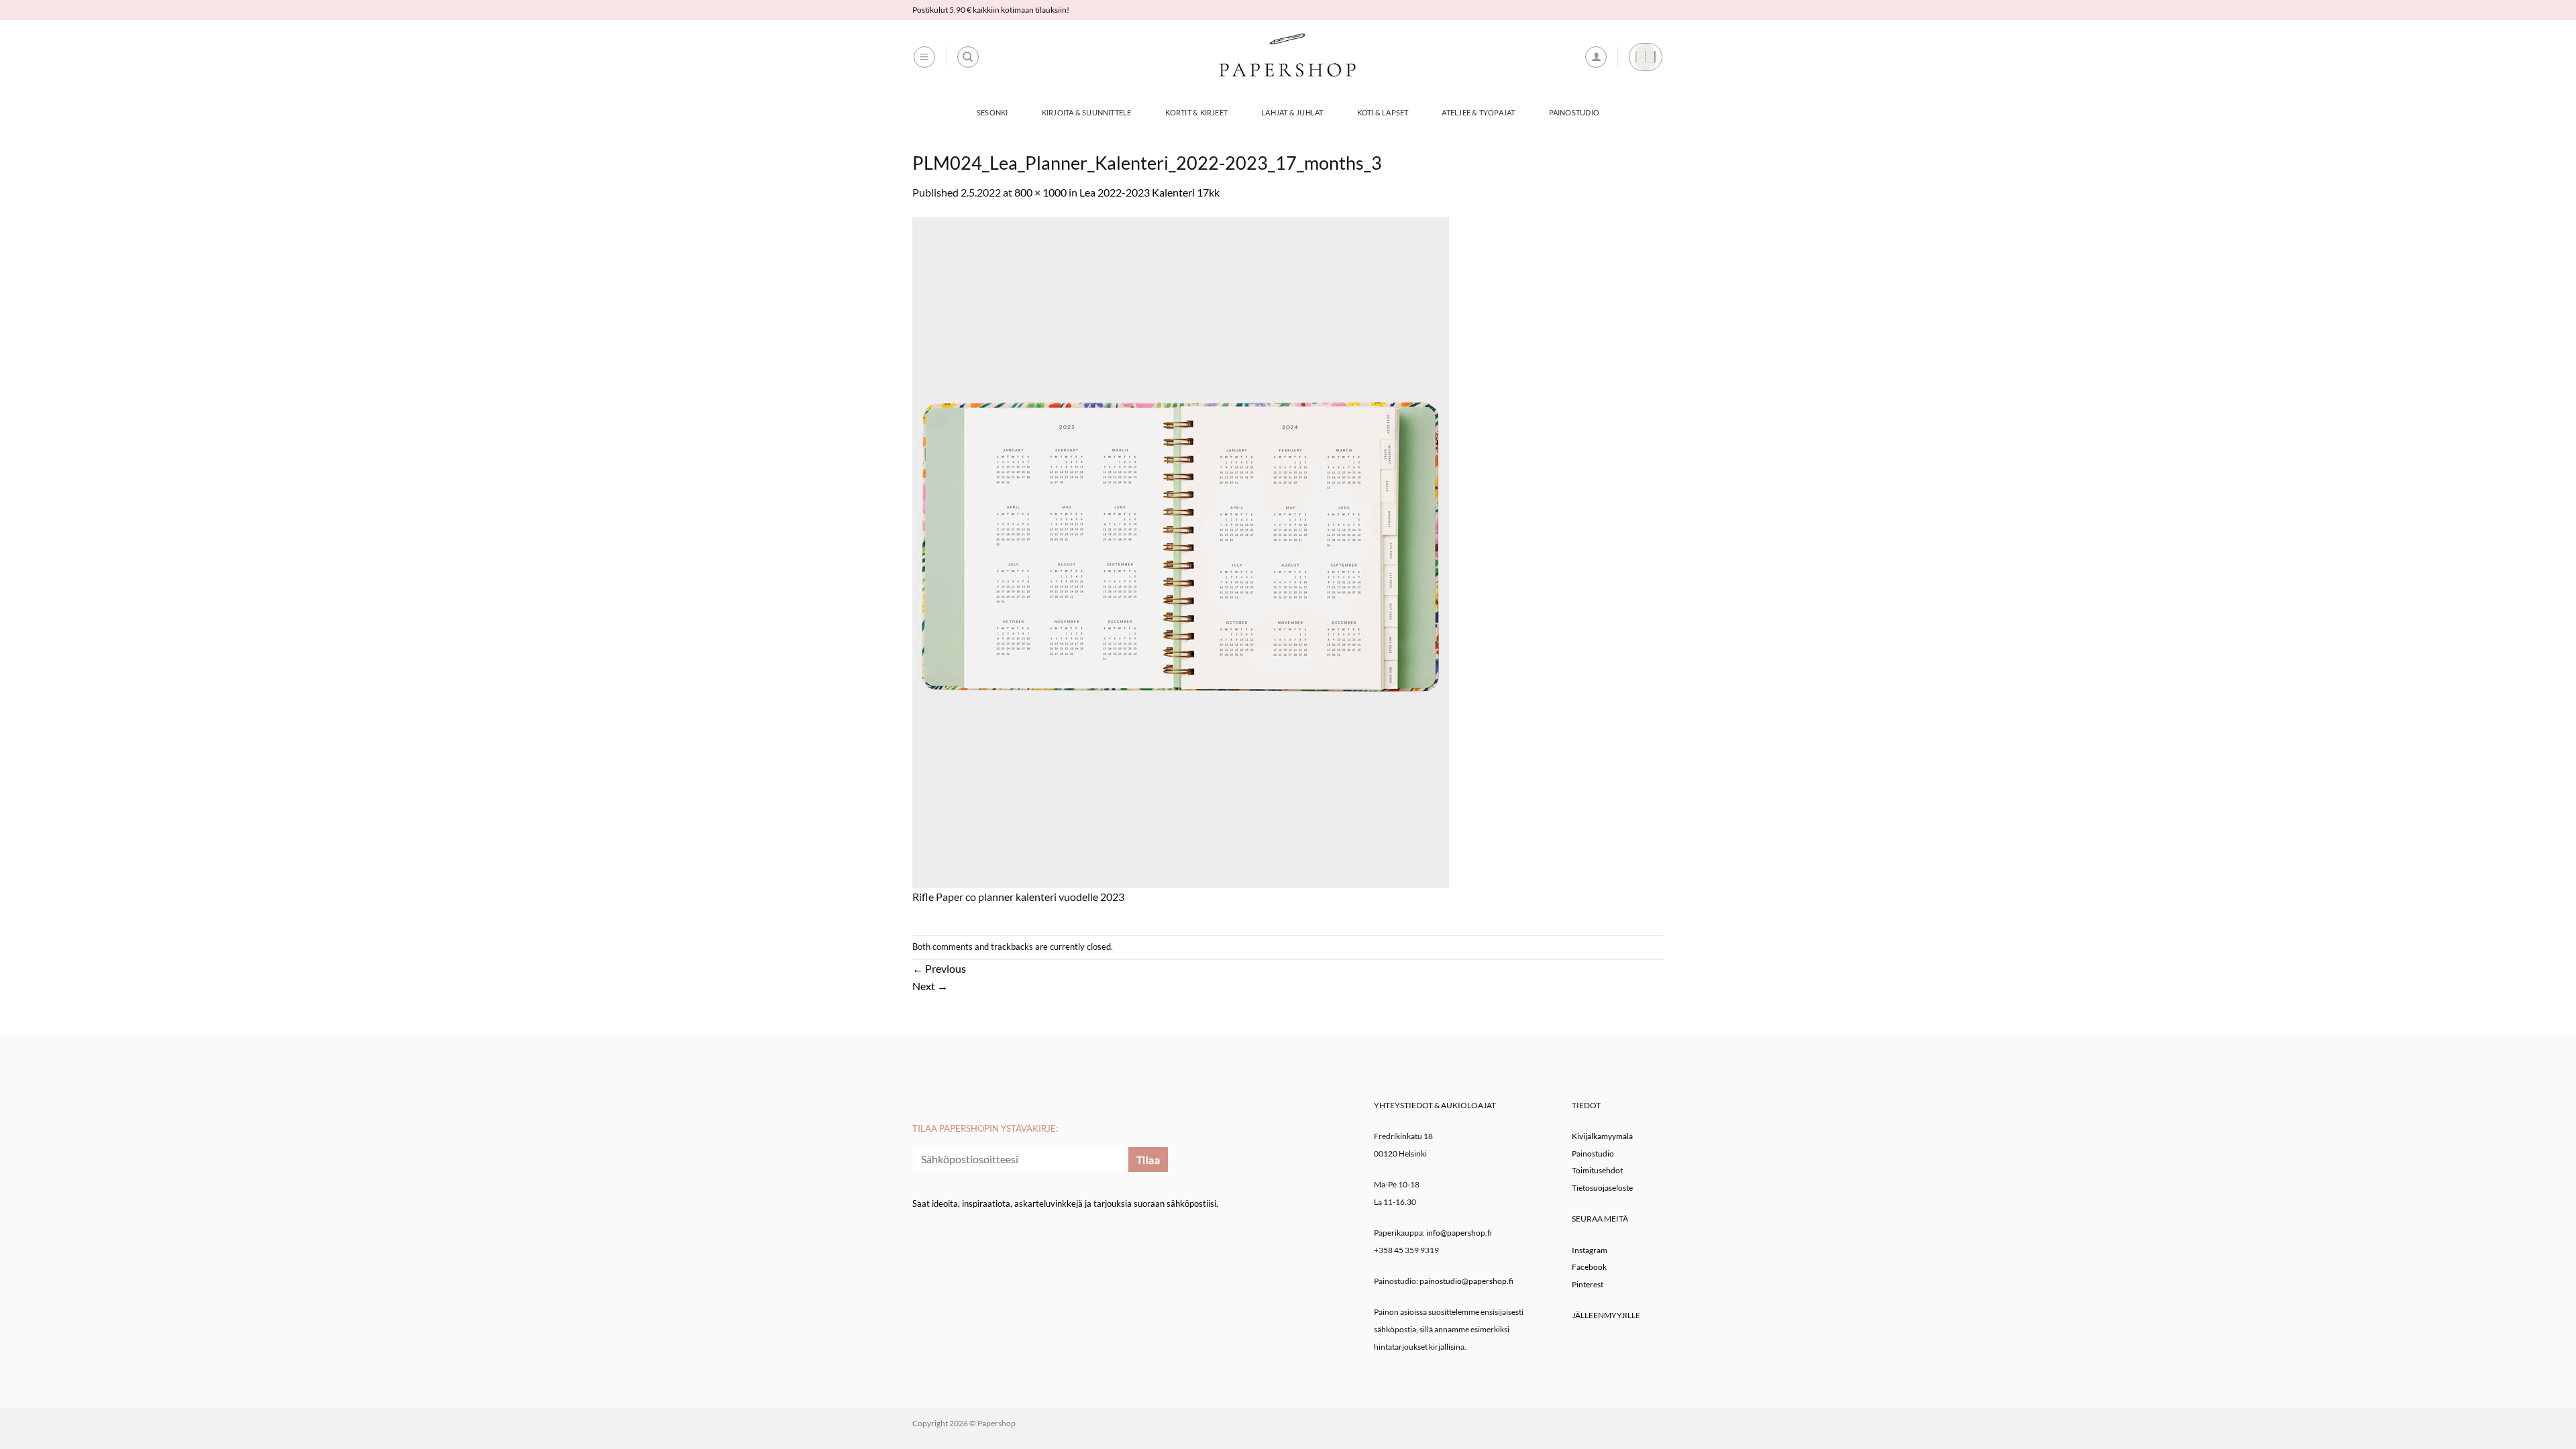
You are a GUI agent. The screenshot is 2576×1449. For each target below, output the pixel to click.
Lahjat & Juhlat (1292, 112)
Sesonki (992, 112)
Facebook (1589, 1267)
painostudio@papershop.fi (1466, 1281)
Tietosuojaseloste (1602, 1188)
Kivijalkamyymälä (1602, 1136)
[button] (924, 57)
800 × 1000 (1040, 192)
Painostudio (1574, 112)
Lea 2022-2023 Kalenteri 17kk (1149, 192)
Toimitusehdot (1597, 1170)
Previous (939, 968)
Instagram (1590, 1250)
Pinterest (1588, 1284)
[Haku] (968, 57)
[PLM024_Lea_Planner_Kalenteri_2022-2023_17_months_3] (1181, 551)
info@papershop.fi (1459, 1233)
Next (930, 986)
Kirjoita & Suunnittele (1087, 112)
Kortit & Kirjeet (1197, 112)
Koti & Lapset (1383, 112)
